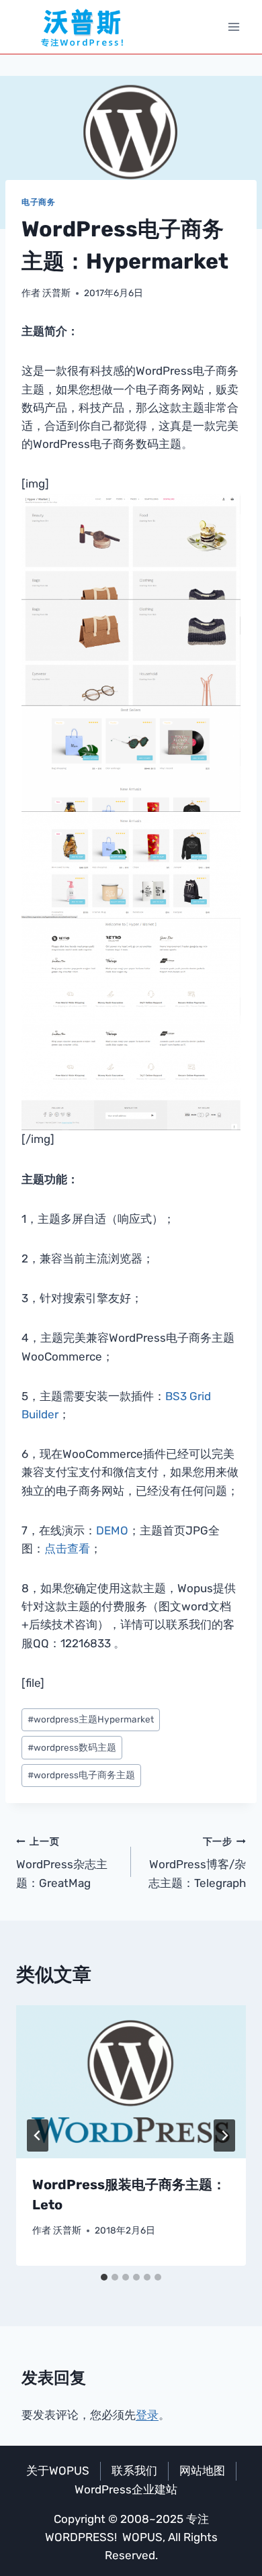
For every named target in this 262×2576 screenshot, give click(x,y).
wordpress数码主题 (72, 1747)
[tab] (104, 2277)
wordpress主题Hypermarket (91, 1719)
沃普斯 (56, 293)
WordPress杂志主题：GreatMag (62, 1863)
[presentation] (131, 2082)
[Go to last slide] (38, 2135)
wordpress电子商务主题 (81, 1775)
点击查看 (67, 1549)
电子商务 (38, 202)
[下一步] (224, 2135)
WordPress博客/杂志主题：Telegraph (197, 1863)
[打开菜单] (233, 27)
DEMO (112, 1530)
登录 (147, 2415)
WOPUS (142, 2537)
